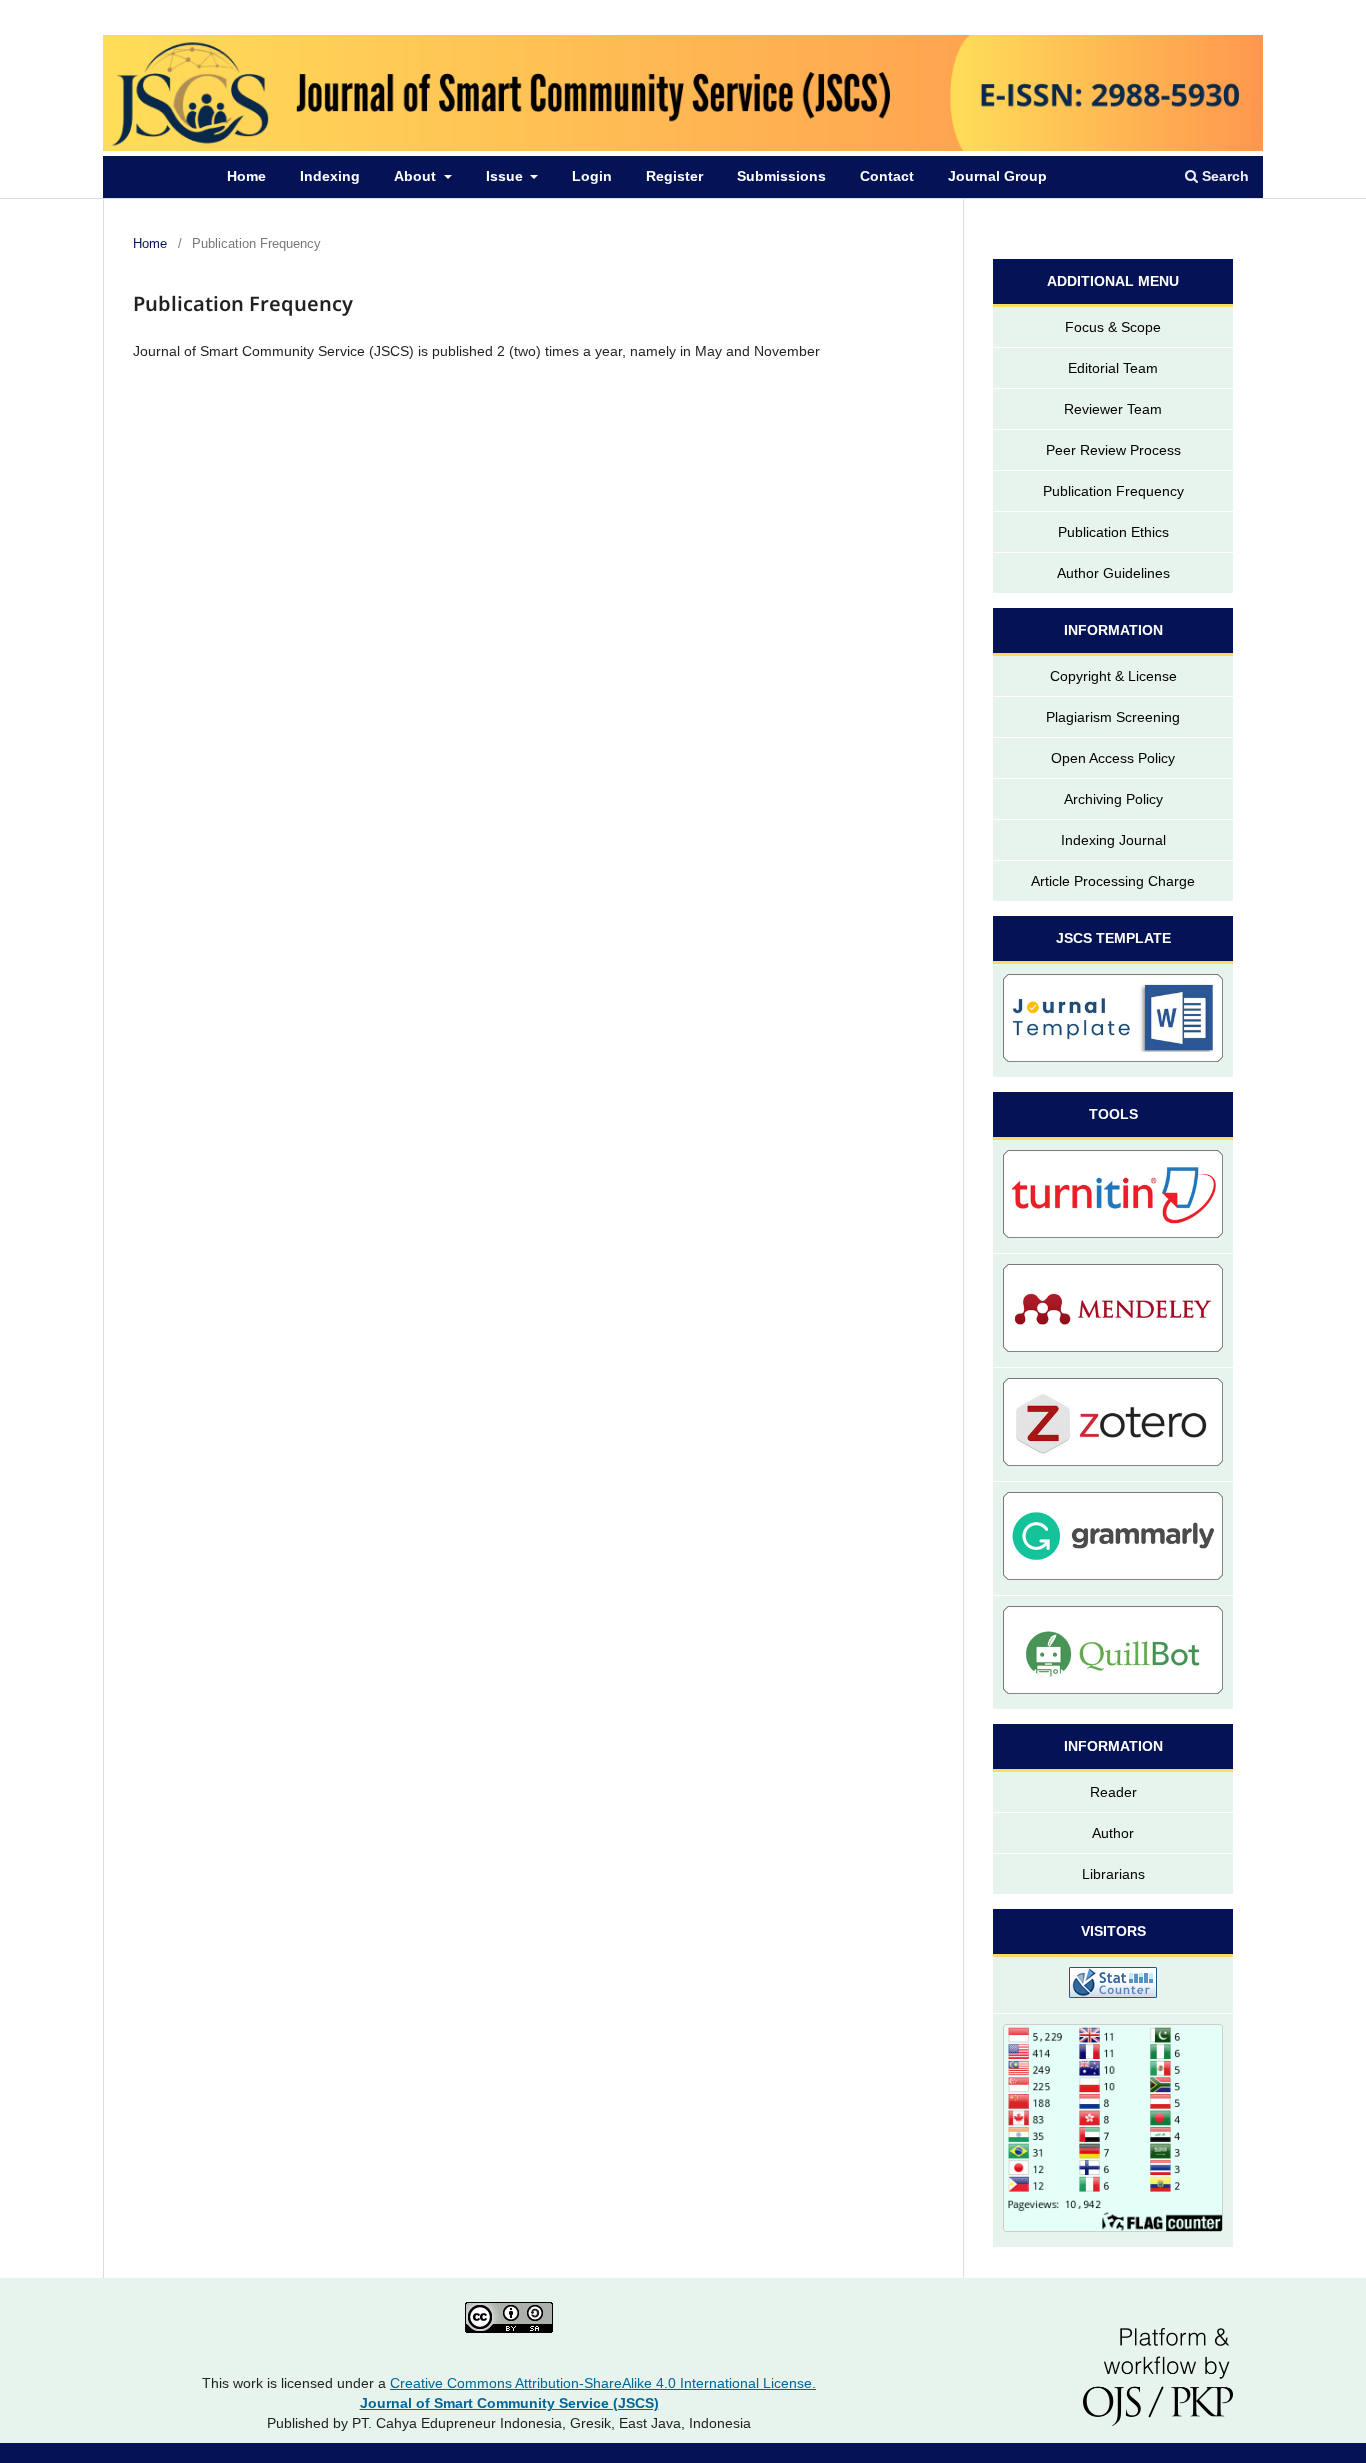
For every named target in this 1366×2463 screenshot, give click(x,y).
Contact (887, 176)
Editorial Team (1113, 368)
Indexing (330, 176)
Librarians (1113, 1874)
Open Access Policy (1113, 758)
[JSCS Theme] (1113, 1021)
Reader (1113, 1792)
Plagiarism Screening (1113, 717)
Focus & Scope (1113, 327)
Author (1113, 1833)
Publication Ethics (1113, 532)
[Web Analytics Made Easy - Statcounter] (1113, 1985)
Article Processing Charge (1113, 881)
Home (246, 176)
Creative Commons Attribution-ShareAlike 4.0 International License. (603, 2383)
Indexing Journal (1113, 840)
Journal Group (997, 176)
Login (592, 176)
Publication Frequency (1113, 491)
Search (1223, 176)
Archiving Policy (1113, 799)
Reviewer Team (1113, 409)
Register (674, 176)
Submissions (781, 176)
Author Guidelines (1113, 573)
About (417, 176)
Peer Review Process (1113, 450)
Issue (506, 176)
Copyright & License (1113, 676)
